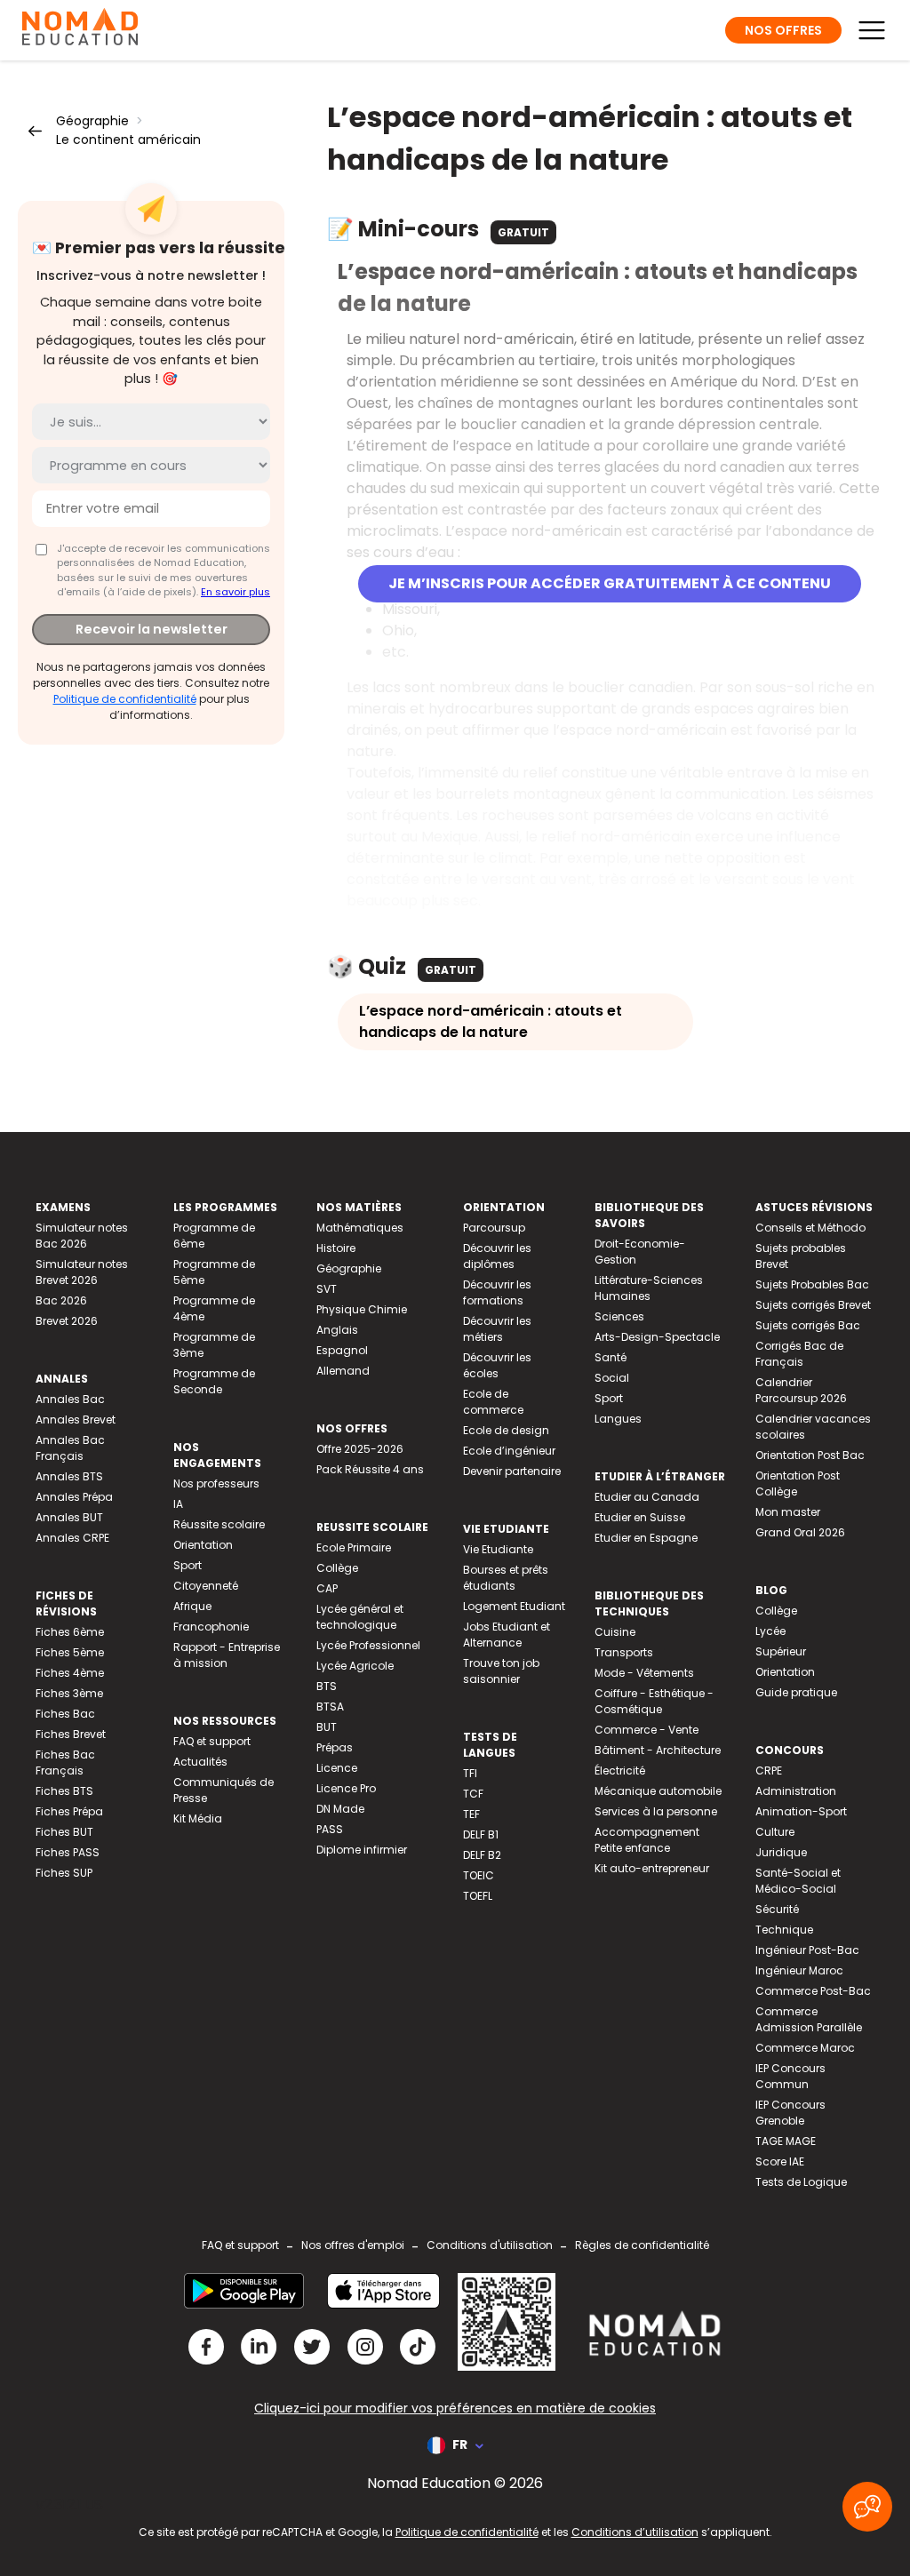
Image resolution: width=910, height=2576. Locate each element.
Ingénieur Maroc (799, 1970)
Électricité (620, 1771)
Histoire (336, 1248)
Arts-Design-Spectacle (657, 1337)
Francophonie (211, 1627)
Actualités (200, 1762)
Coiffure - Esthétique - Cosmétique (654, 1701)
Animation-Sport (801, 1811)
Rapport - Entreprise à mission (227, 1655)
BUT (327, 1727)
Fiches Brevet (71, 1734)
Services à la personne (656, 1811)
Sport (188, 1565)
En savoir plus (235, 592)
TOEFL (478, 1896)
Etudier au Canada (647, 1497)
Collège (337, 1568)
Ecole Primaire (354, 1547)
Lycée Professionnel (368, 1645)
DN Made (340, 1809)
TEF (471, 1814)
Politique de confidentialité (125, 699)
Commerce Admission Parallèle (809, 2019)
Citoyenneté (206, 1586)
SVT (327, 1289)
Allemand (343, 1371)
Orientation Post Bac (810, 1455)
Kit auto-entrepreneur (652, 1868)
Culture (775, 1832)
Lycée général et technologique (360, 1617)
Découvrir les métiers (497, 1329)
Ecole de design (506, 1430)
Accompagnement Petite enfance (647, 1840)
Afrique (192, 1606)
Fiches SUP (64, 1873)
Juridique (781, 1852)
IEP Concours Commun (790, 2076)
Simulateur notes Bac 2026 (82, 1236)
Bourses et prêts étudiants (506, 1578)
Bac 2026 (61, 1300)
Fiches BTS (64, 1791)
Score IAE (780, 2161)
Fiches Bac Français (65, 1763)
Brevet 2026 (67, 1321)
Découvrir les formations (497, 1292)
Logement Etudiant (514, 1606)
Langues (618, 1419)
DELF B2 (482, 1855)
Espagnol (342, 1350)
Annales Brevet (76, 1420)
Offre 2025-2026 (360, 1449)
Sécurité (777, 1909)
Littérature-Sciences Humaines (649, 1288)
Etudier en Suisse (640, 1517)
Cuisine (615, 1632)
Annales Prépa (74, 1497)
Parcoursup (494, 1228)
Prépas (335, 1747)
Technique (784, 1930)
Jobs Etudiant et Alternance (507, 1635)
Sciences (619, 1316)
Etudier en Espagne (646, 1538)
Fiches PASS (68, 1852)
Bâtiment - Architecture (658, 1750)
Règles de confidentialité (642, 2245)
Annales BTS (69, 1476)
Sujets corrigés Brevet (813, 1305)
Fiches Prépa (69, 1811)
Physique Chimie (362, 1309)
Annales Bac (70, 1399)
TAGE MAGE (786, 2141)
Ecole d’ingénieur (509, 1451)
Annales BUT (69, 1517)
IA (178, 1504)
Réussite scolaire (219, 1524)
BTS (327, 1686)
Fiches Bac (65, 1714)
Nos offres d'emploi (353, 2245)
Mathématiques (360, 1228)
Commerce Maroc (805, 2048)
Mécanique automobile (658, 1791)
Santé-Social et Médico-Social (798, 1881)
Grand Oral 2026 (800, 1532)
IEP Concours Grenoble (790, 2113)
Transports (624, 1652)
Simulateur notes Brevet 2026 (82, 1272)
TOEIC (479, 1875)
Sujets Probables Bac (812, 1284)
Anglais (337, 1330)
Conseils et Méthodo (810, 1228)
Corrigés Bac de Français (799, 1354)
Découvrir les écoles (497, 1365)
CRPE (769, 1771)
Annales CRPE (72, 1538)
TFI (470, 1773)
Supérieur (781, 1651)
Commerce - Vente (647, 1730)
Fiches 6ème (70, 1632)
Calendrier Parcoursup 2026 (801, 1390)
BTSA (330, 1707)
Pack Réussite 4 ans (370, 1469)
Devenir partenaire (512, 1471)
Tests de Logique (801, 2182)
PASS (330, 1829)
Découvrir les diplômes (497, 1256)
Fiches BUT (64, 1832)
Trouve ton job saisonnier (501, 1671)
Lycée (770, 1631)
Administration (796, 1791)
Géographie (92, 121)
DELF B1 (481, 1834)
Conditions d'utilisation (490, 2245)
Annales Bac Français (70, 1448)
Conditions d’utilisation (635, 2532)
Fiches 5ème (70, 1652)
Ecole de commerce (493, 1402)
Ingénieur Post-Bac (807, 1950)
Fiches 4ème (70, 1673)
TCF (473, 1794)
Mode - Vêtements (644, 1673)
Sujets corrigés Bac (808, 1325)
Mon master (788, 1512)
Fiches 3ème (69, 1693)
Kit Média (198, 1818)
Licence (337, 1768)
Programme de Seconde (214, 1381)
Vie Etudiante (498, 1549)
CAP (327, 1588)
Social (612, 1378)
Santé (611, 1357)
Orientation (203, 1545)
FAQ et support (212, 1741)
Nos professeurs (216, 1483)
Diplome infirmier (362, 1850)
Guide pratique (796, 1692)
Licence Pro (346, 1788)
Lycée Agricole (355, 1666)
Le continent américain (128, 140)
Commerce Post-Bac (813, 1991)
